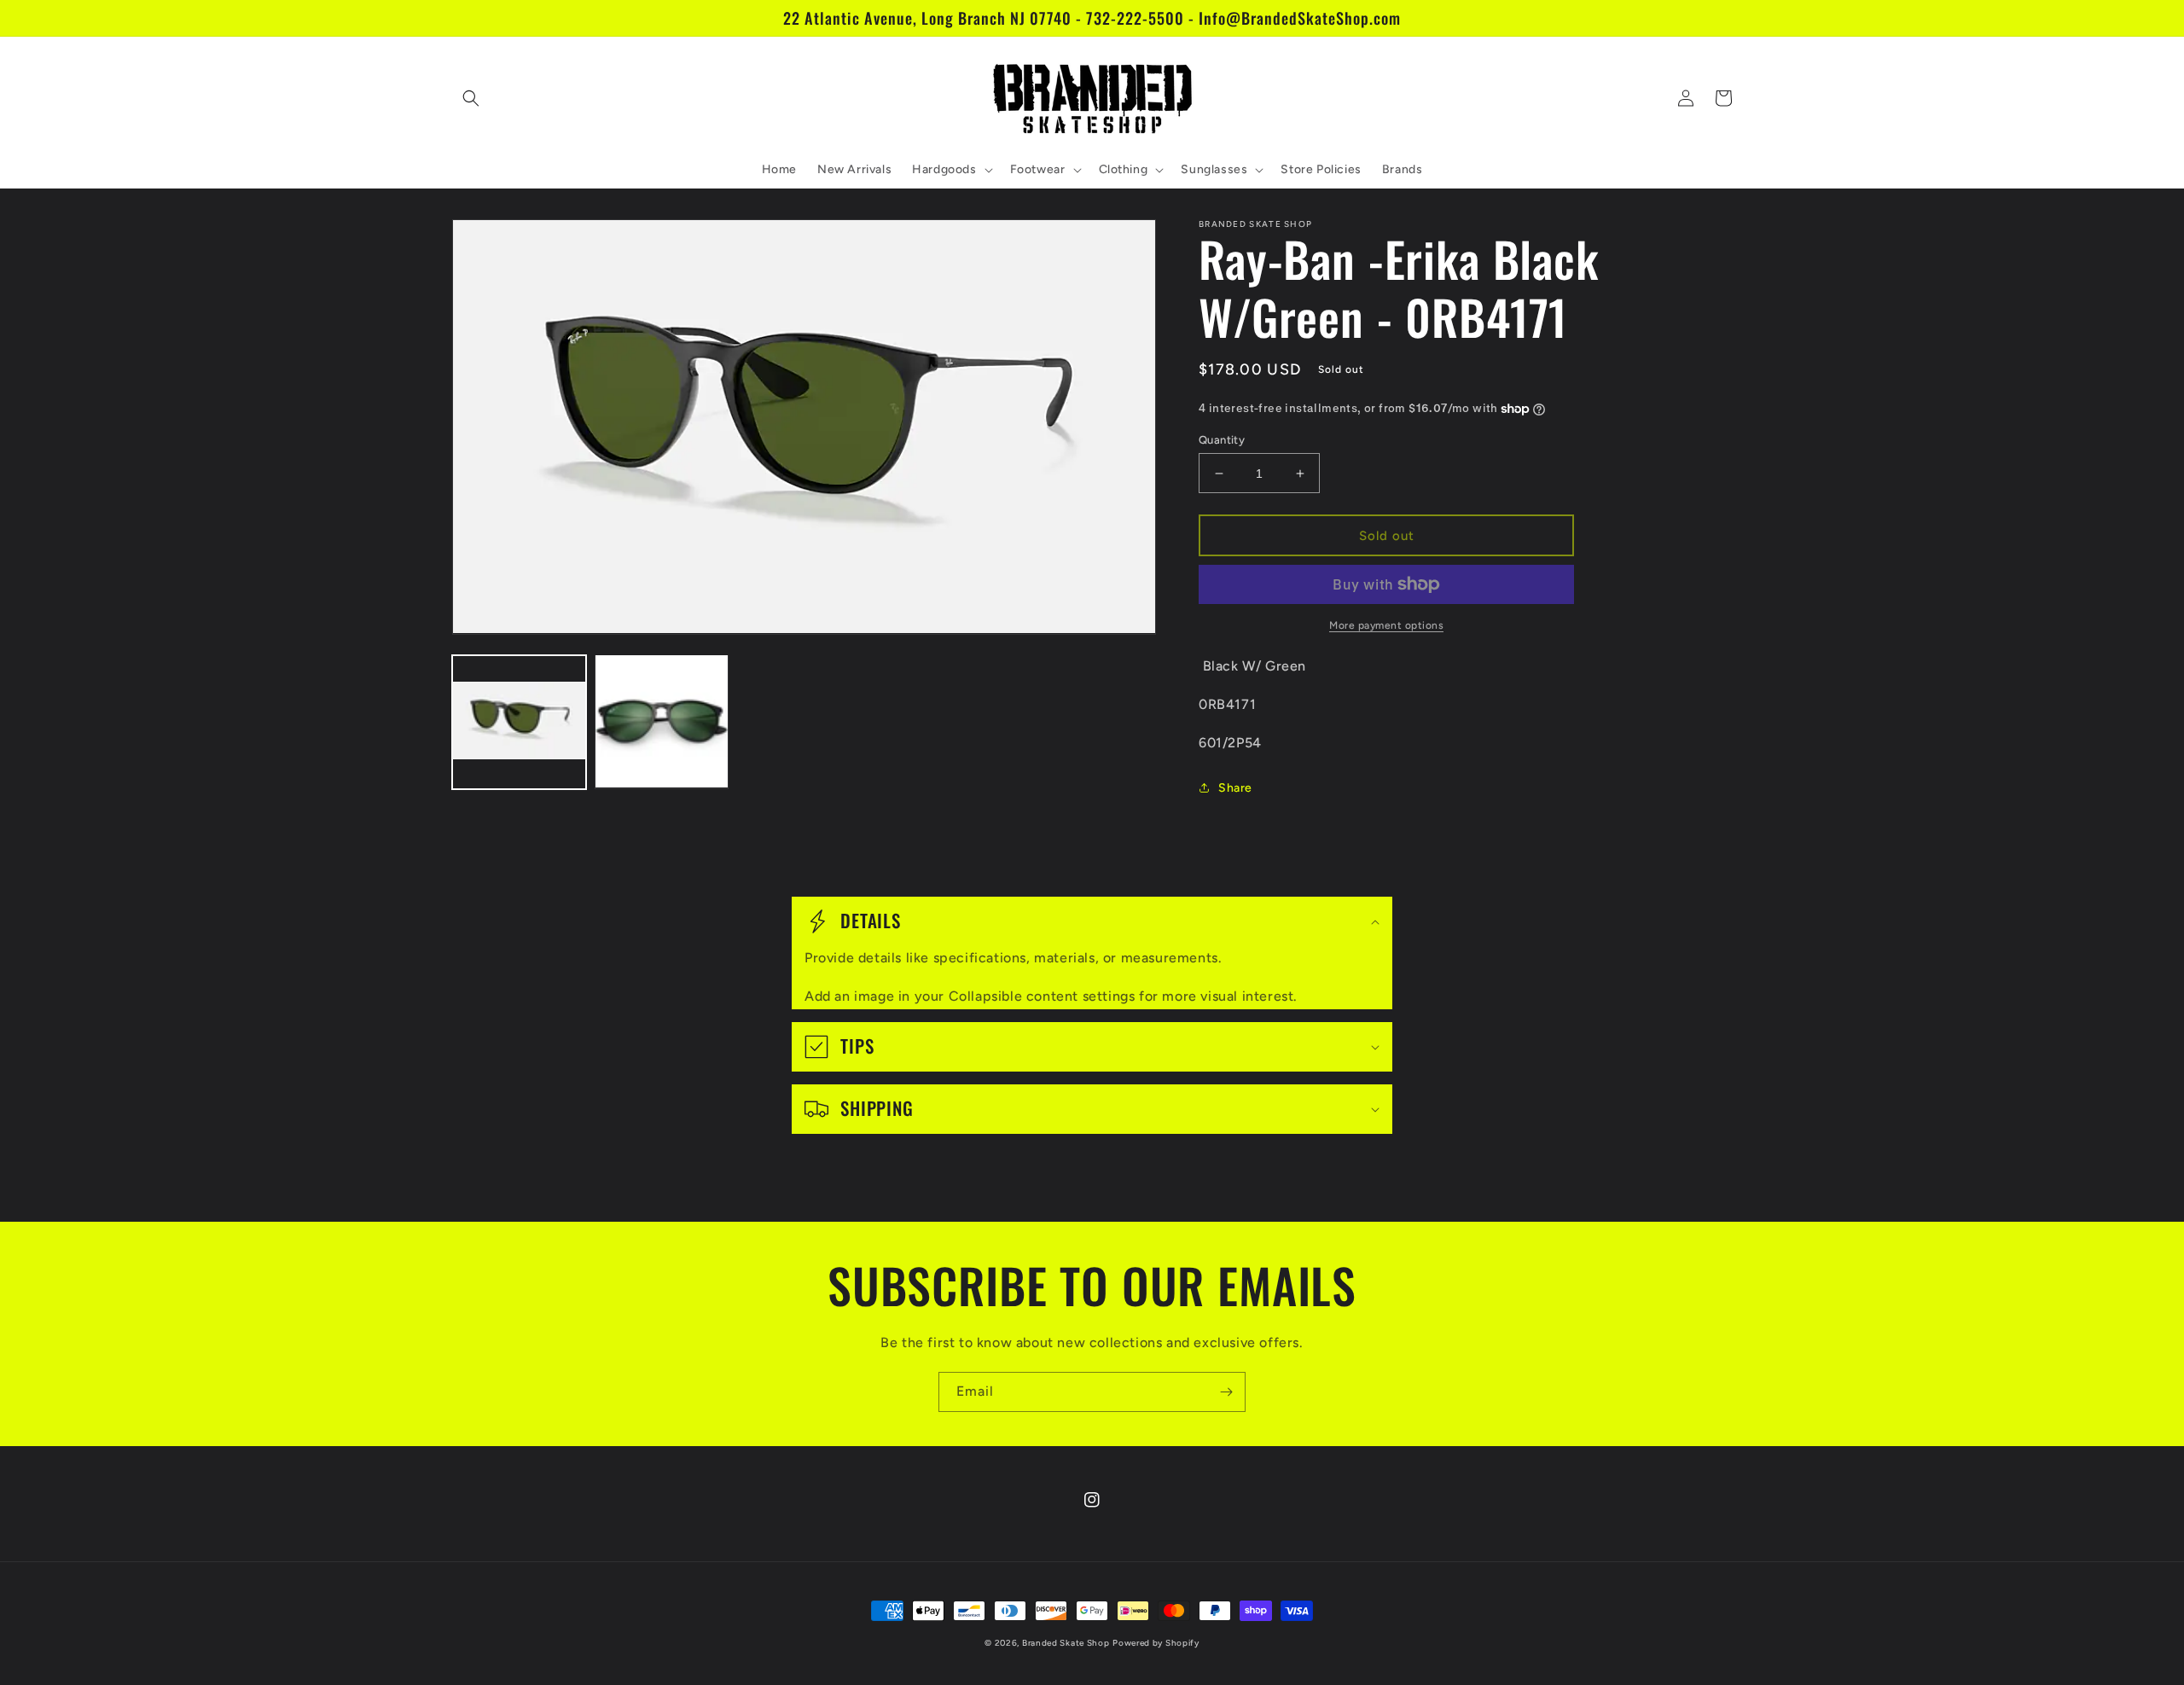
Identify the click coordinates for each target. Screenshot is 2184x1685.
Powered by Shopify (1156, 1643)
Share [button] (1235, 788)
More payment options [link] (1386, 625)
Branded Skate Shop (1066, 1643)
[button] (471, 98)
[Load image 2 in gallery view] (662, 721)
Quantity (1222, 440)
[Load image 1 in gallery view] (519, 721)
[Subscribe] (1226, 1392)
